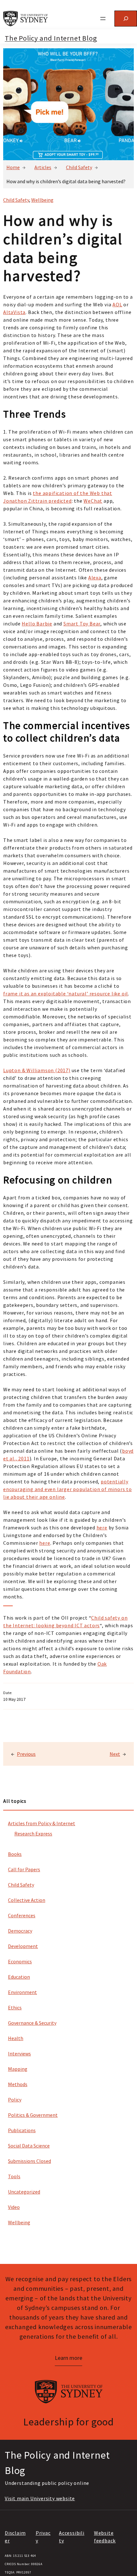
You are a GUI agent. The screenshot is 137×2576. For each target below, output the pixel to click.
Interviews (19, 2054)
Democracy (20, 1931)
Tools (14, 2176)
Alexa (95, 577)
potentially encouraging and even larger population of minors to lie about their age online (68, 1489)
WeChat (93, 501)
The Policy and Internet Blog (51, 38)
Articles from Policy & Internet (42, 1823)
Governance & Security (32, 2023)
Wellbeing (19, 2222)
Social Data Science (29, 2146)
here (102, 1528)
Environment (22, 1992)
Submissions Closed (29, 2161)
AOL (117, 304)
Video (14, 2207)
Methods (18, 2084)
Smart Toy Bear (82, 624)
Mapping (18, 2069)
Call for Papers (24, 1869)
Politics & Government (33, 2115)
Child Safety (79, 167)
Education (19, 1977)
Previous (26, 1754)
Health (16, 2038)
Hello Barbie (37, 624)
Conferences (22, 1915)
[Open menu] (103, 19)
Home (13, 167)
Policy (15, 2100)
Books (15, 1854)
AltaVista (14, 312)
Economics (20, 1961)
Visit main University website (40, 2498)
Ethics (15, 2007)
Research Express (33, 1834)
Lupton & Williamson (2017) (37, 1070)
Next (115, 1754)
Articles (43, 167)
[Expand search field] (126, 18)
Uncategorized (24, 2192)
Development (23, 1946)
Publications (22, 2130)
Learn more (68, 2358)
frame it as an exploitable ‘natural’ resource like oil (66, 993)
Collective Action (27, 1900)
